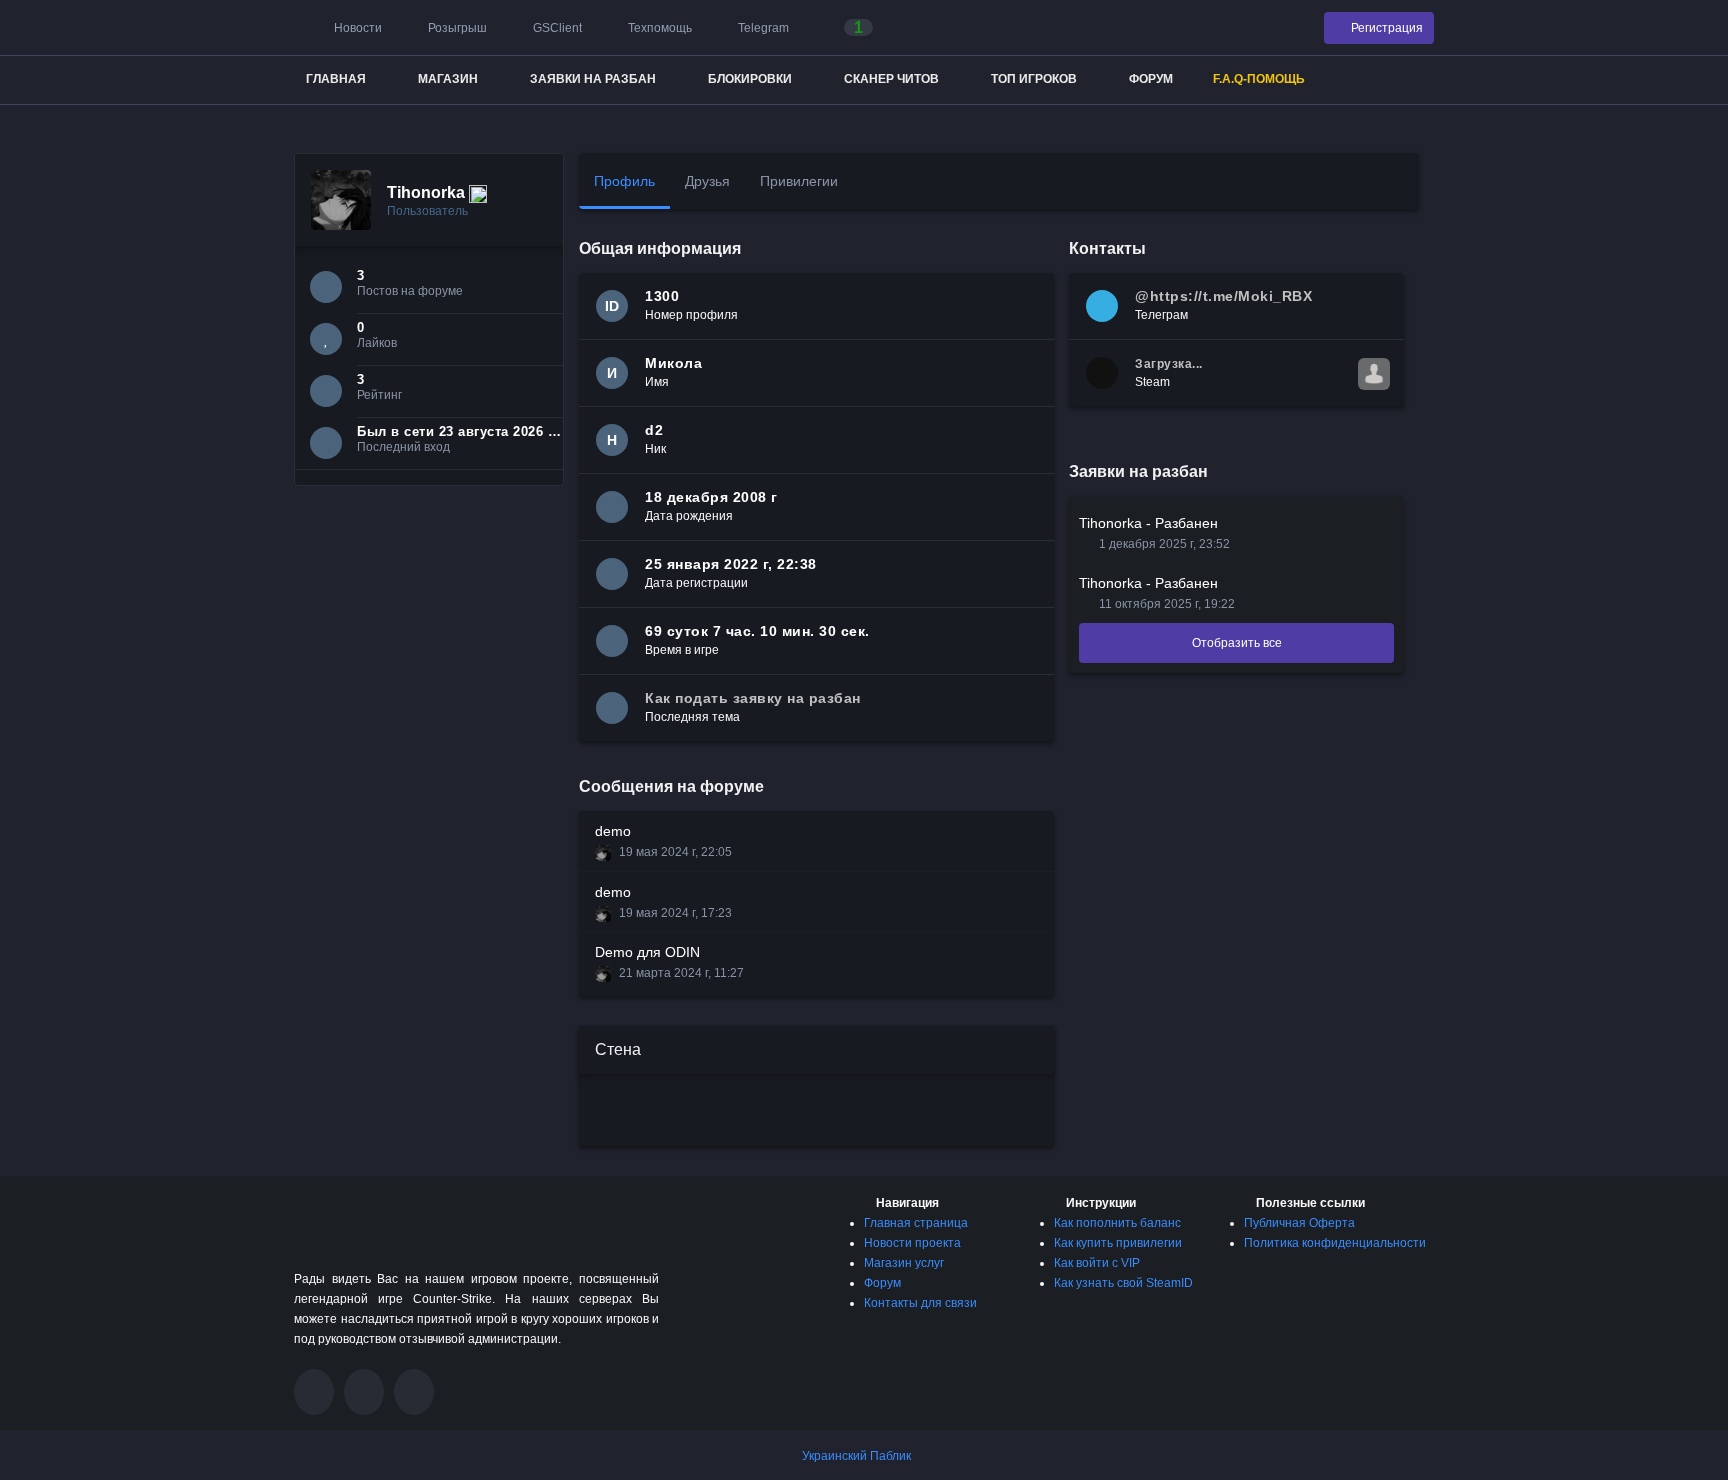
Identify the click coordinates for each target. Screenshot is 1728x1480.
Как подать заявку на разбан (753, 698)
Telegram (762, 28)
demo (613, 831)
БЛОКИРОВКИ (750, 79)
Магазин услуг (904, 1263)
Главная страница (916, 1223)
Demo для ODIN (647, 952)
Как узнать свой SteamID (1123, 1283)
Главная (336, 79)
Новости (356, 28)
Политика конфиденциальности (1335, 1243)
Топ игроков (1034, 79)
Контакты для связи (920, 1303)
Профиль (624, 181)
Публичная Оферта (1299, 1223)
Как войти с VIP (1097, 1263)
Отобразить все (1237, 643)
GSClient (556, 28)
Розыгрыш (456, 28)
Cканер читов (891, 79)
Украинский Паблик (856, 1456)
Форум (1151, 79)
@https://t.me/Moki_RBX (1223, 296)
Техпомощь (658, 28)
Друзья (707, 181)
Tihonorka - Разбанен (1148, 523)
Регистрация (1385, 28)
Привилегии (799, 181)
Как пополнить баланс (1117, 1223)
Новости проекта (912, 1243)
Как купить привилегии (1118, 1243)
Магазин (448, 79)
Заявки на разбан (593, 79)
